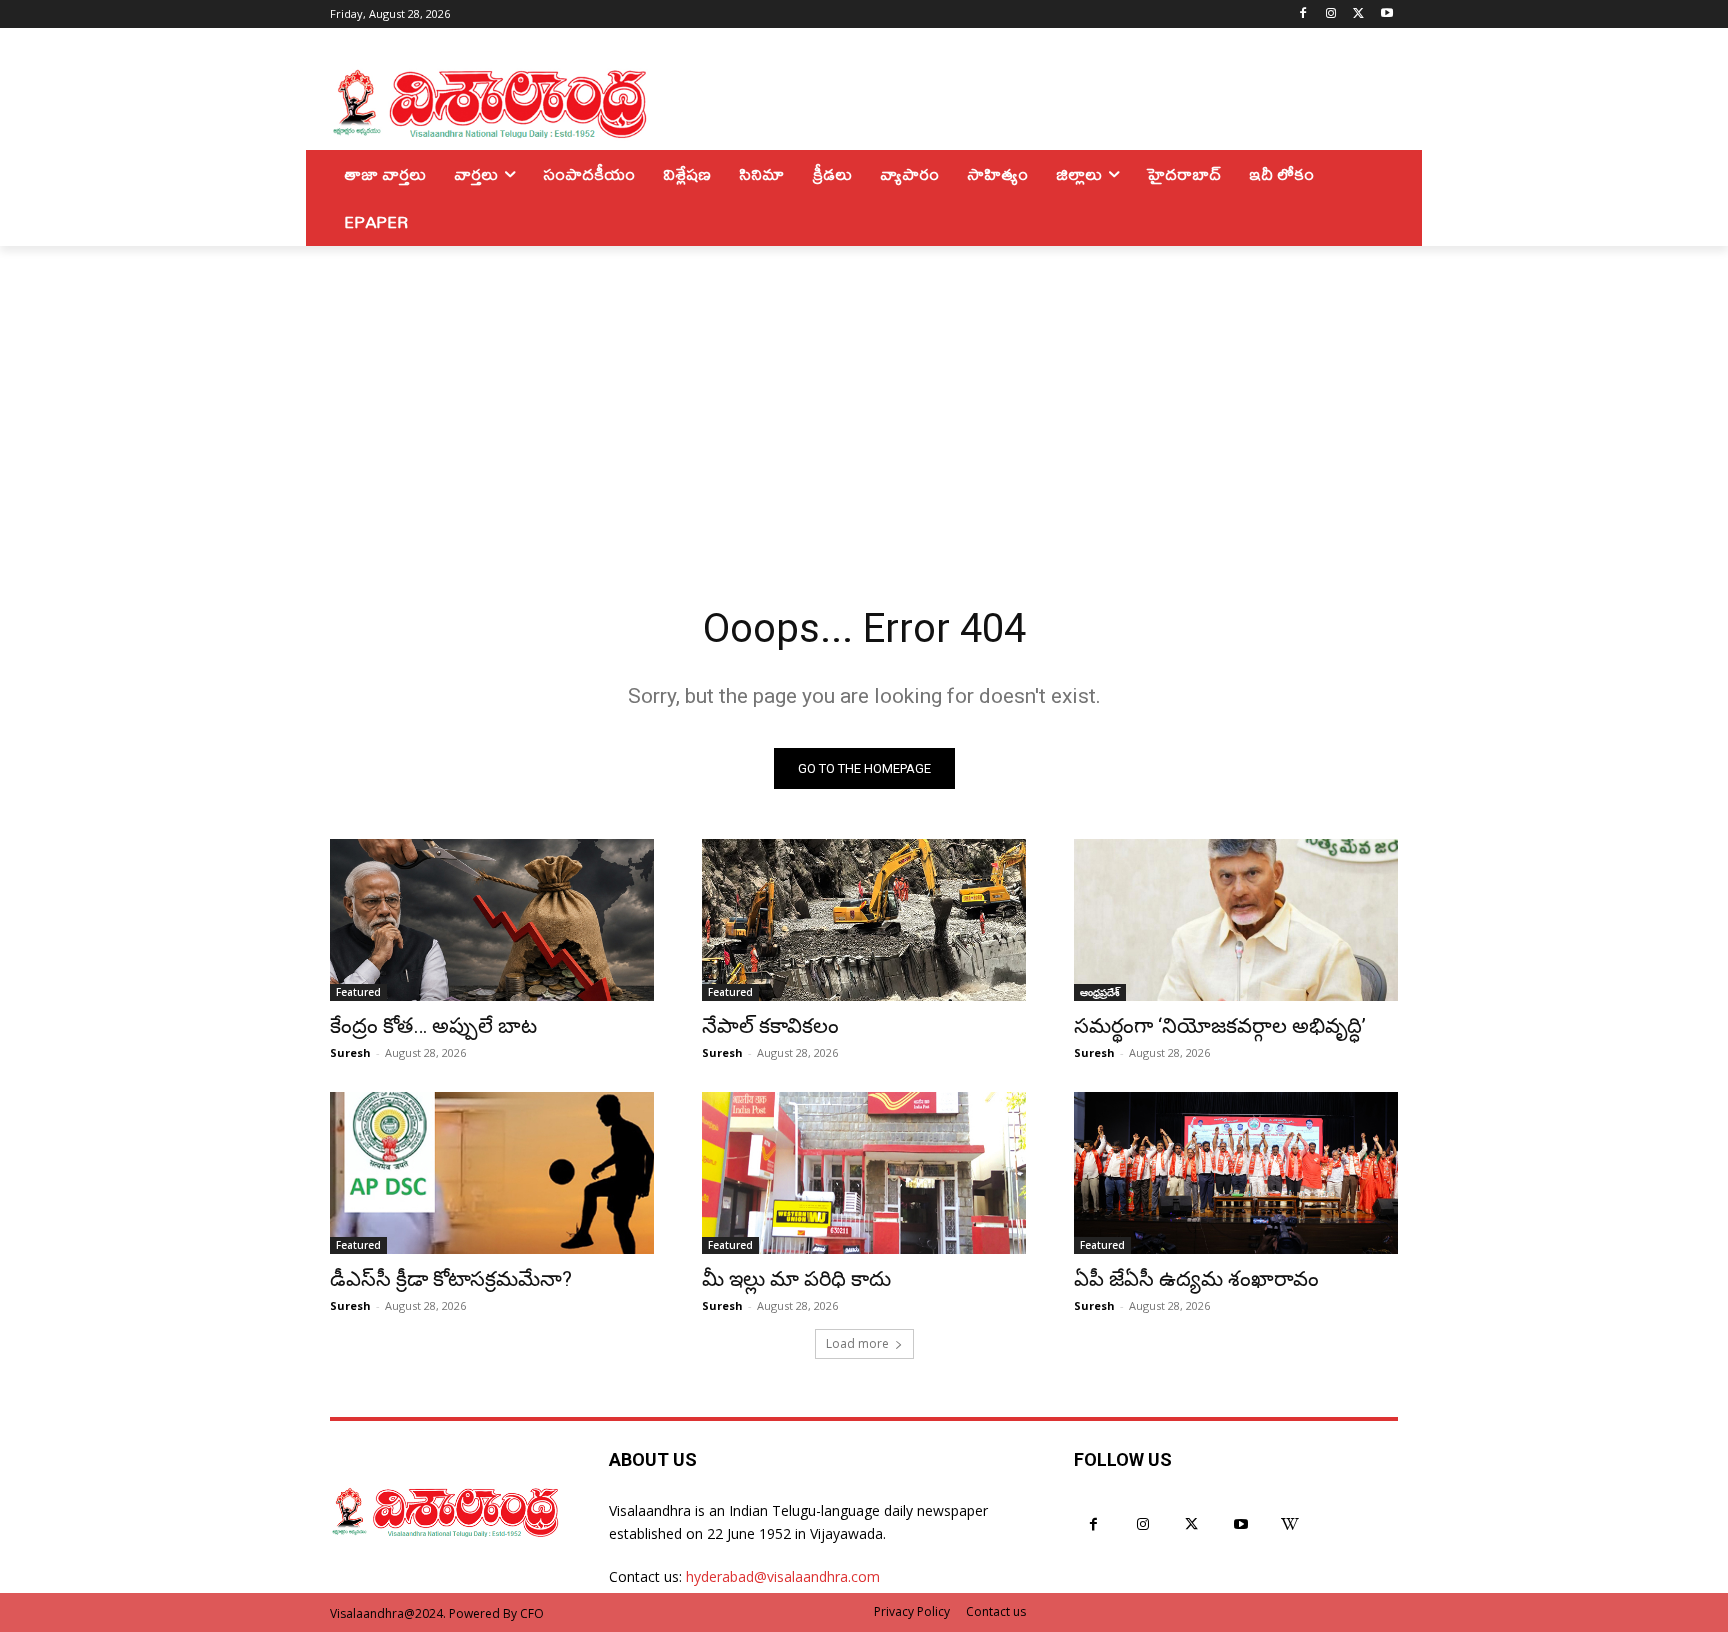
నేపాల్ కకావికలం (770, 1026)
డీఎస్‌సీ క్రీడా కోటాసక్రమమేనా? (451, 1279)
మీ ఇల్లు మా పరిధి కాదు (796, 1279)
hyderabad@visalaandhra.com (783, 1576)
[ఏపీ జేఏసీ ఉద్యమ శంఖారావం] (1236, 1173)
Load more (857, 1343)
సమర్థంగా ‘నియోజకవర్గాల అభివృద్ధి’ (1220, 1026)
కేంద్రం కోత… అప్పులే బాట (433, 1026)
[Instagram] (1331, 14)
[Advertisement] (864, 396)
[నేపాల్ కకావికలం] (864, 920)
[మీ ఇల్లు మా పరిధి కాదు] (864, 1173)
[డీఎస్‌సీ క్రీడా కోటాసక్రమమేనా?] (492, 1173)
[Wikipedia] (1290, 1524)
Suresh (350, 1052)
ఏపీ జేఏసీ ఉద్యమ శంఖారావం (1196, 1279)
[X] (1358, 14)
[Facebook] (1303, 14)
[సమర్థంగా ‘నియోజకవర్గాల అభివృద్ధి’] (1236, 920)
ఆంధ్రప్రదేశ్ (1100, 992)
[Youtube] (1386, 14)
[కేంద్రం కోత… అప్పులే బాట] (492, 920)
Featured (358, 992)
